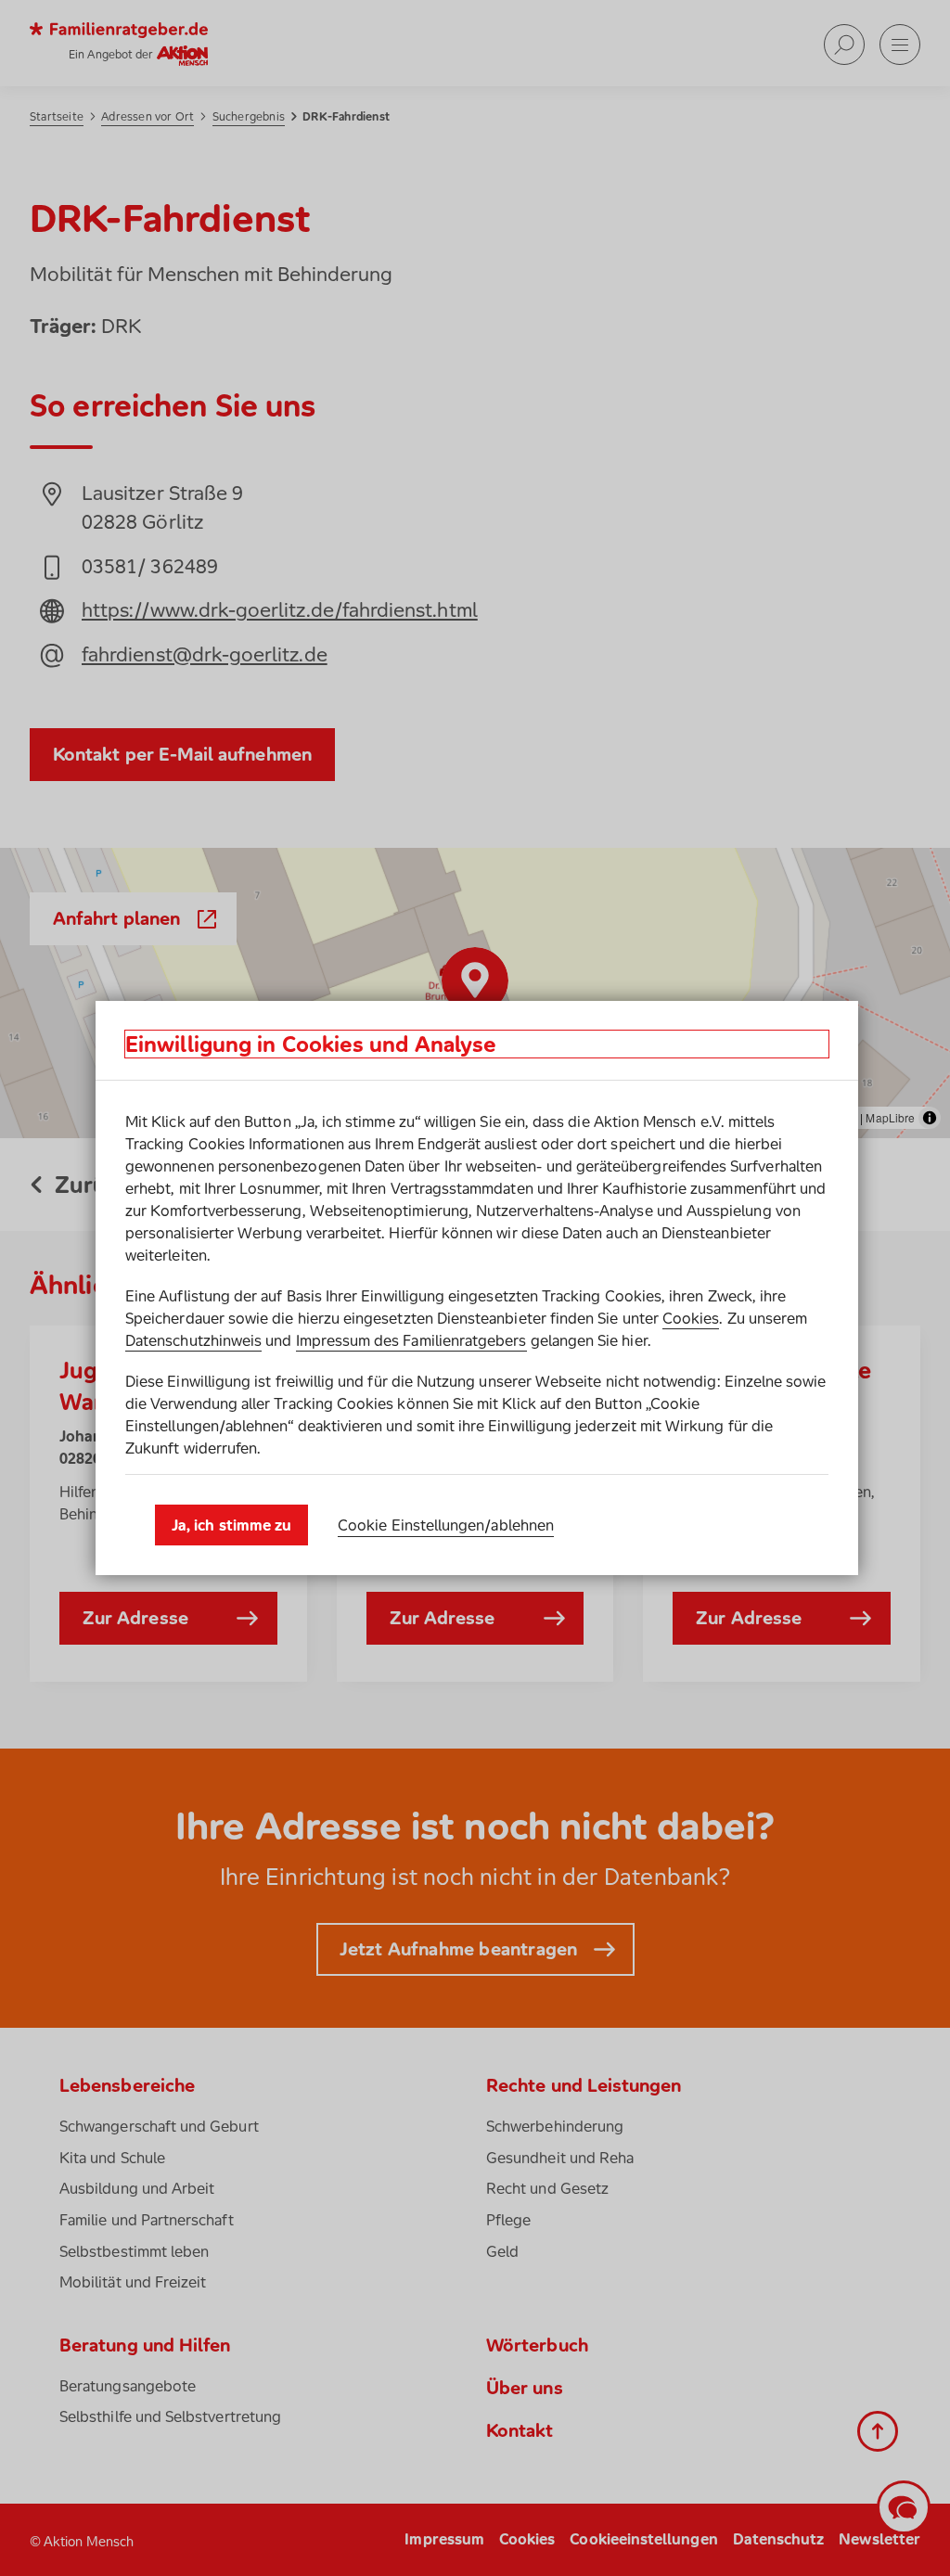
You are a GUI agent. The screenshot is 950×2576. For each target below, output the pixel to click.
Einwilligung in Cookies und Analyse (311, 1044)
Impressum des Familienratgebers (411, 1340)
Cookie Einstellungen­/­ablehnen (446, 1525)
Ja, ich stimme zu (231, 1525)
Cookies (691, 1318)
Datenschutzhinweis (193, 1340)
